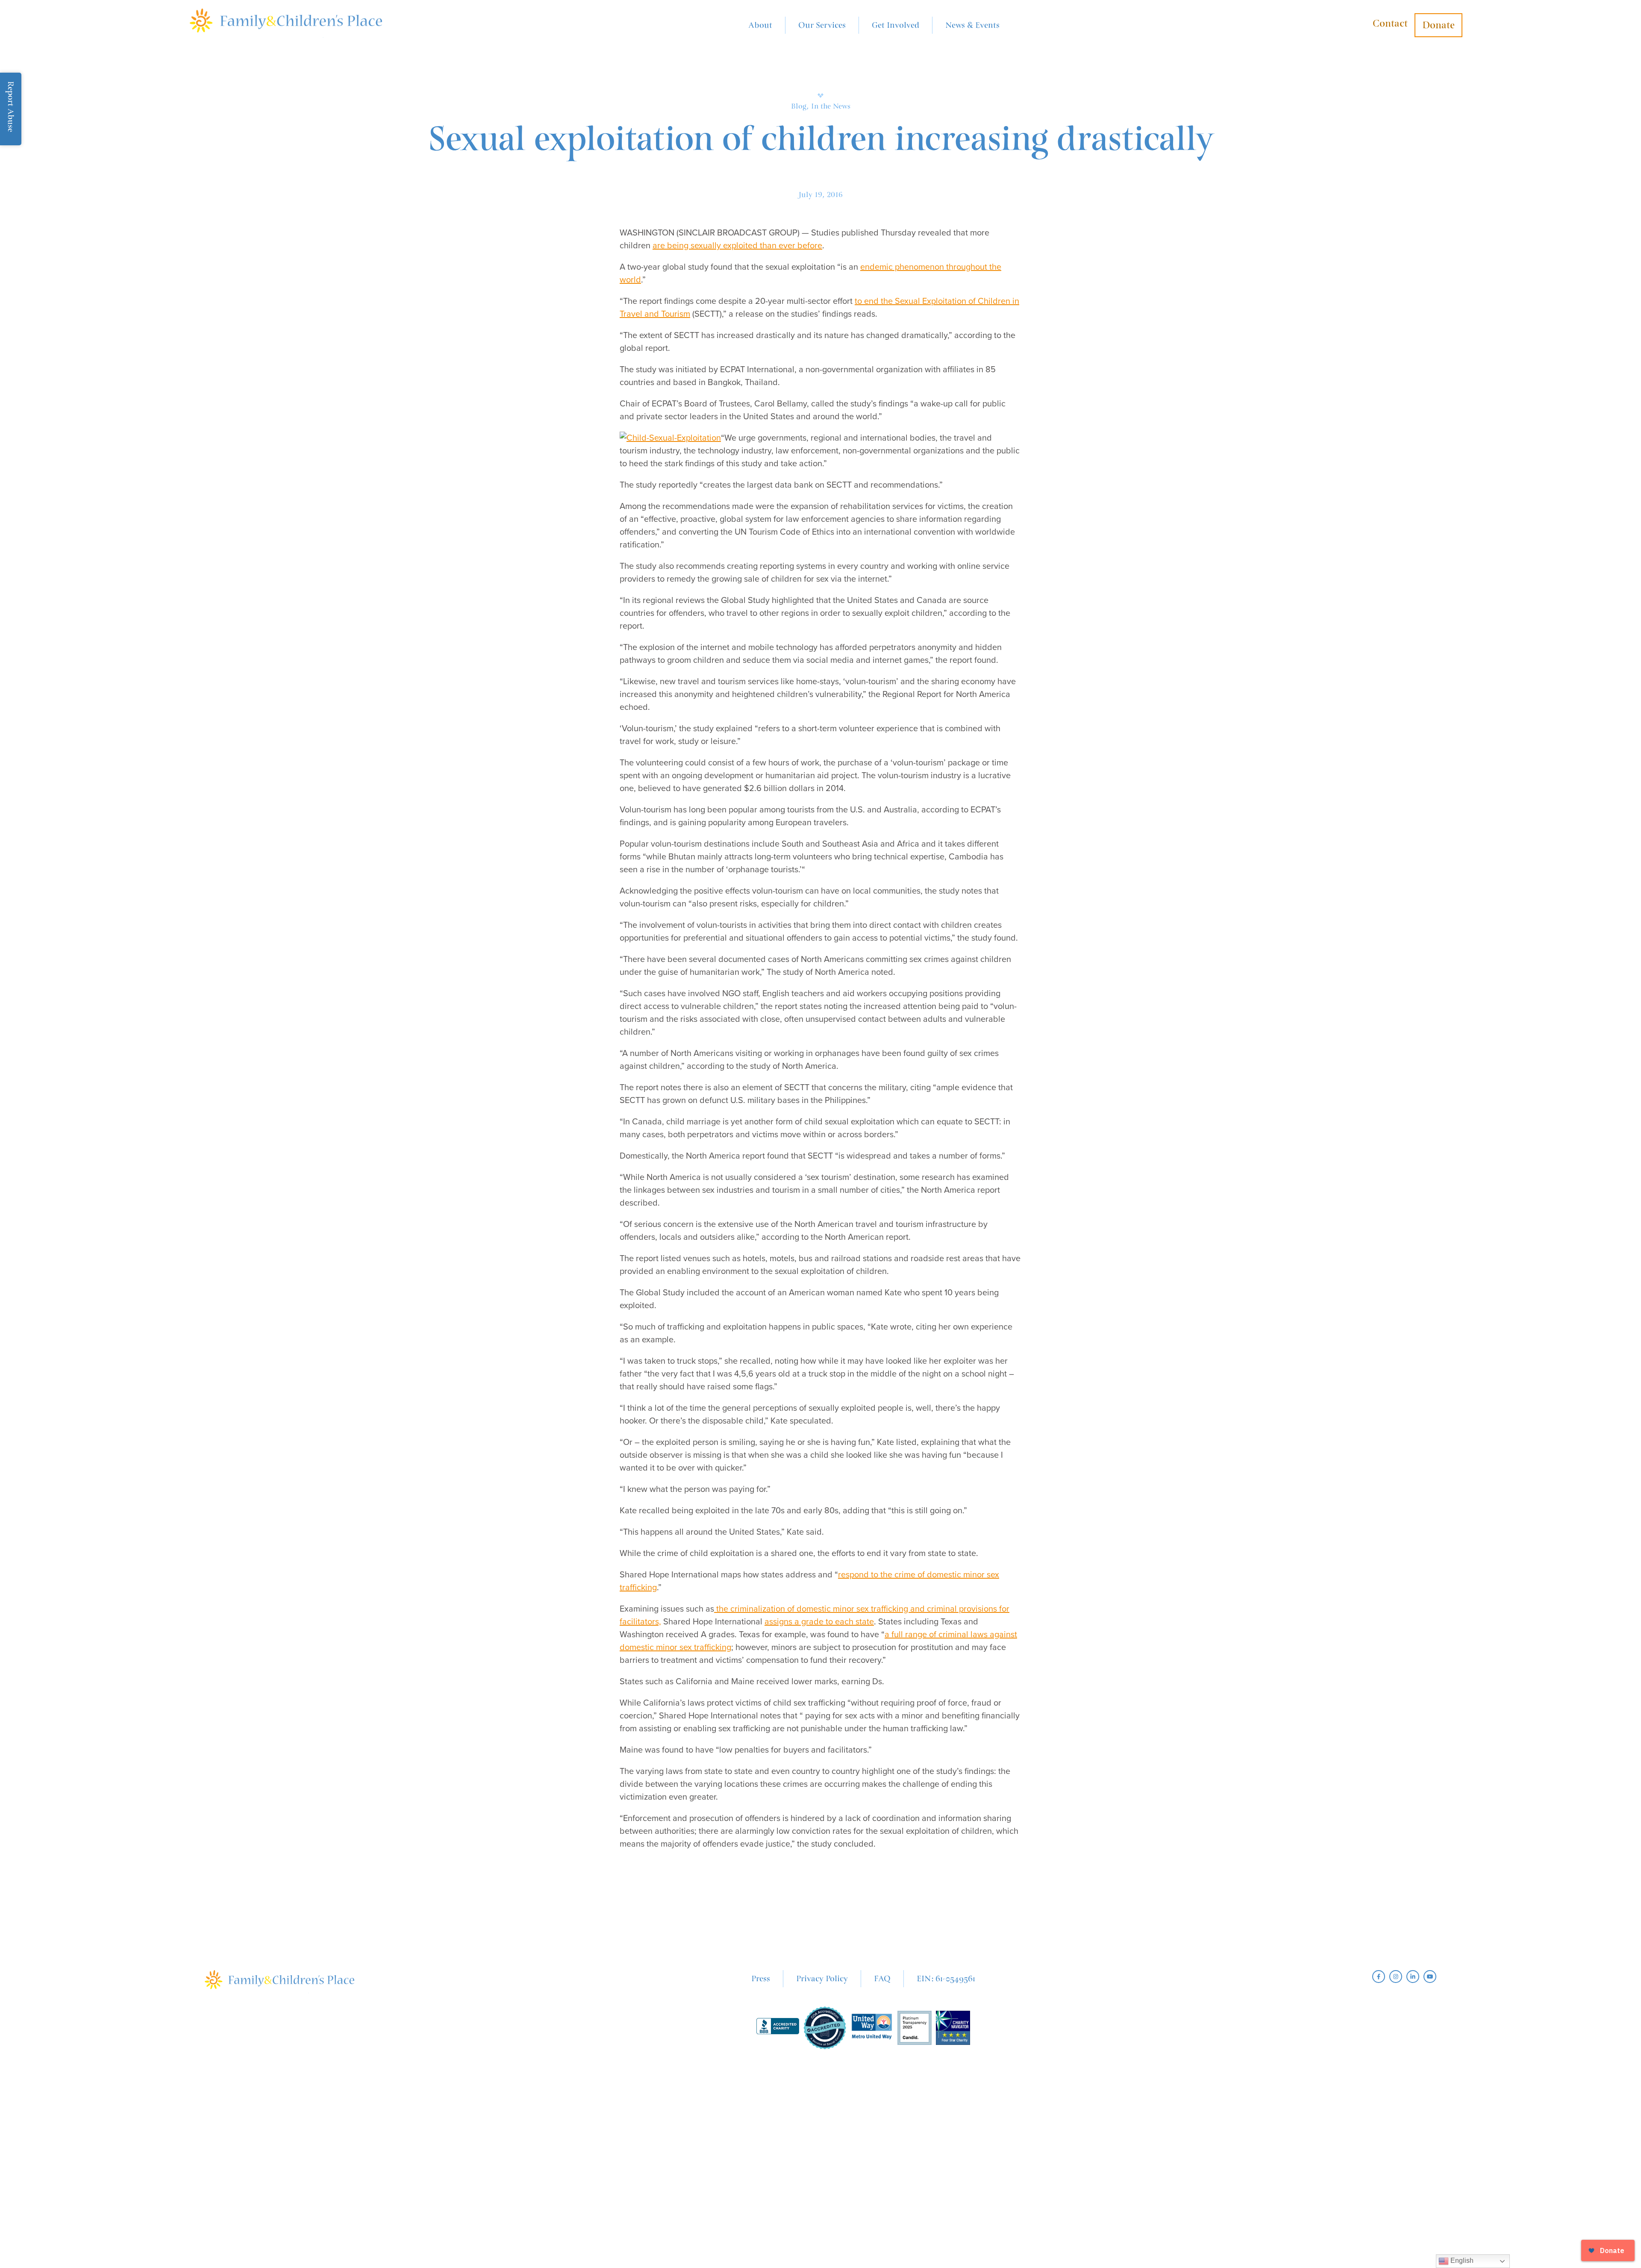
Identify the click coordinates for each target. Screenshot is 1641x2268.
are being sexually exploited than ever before (737, 246)
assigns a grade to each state (819, 1622)
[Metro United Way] (872, 2028)
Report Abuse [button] (11, 107)
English (1461, 2261)
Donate (1438, 25)
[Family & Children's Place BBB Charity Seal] (778, 2028)
